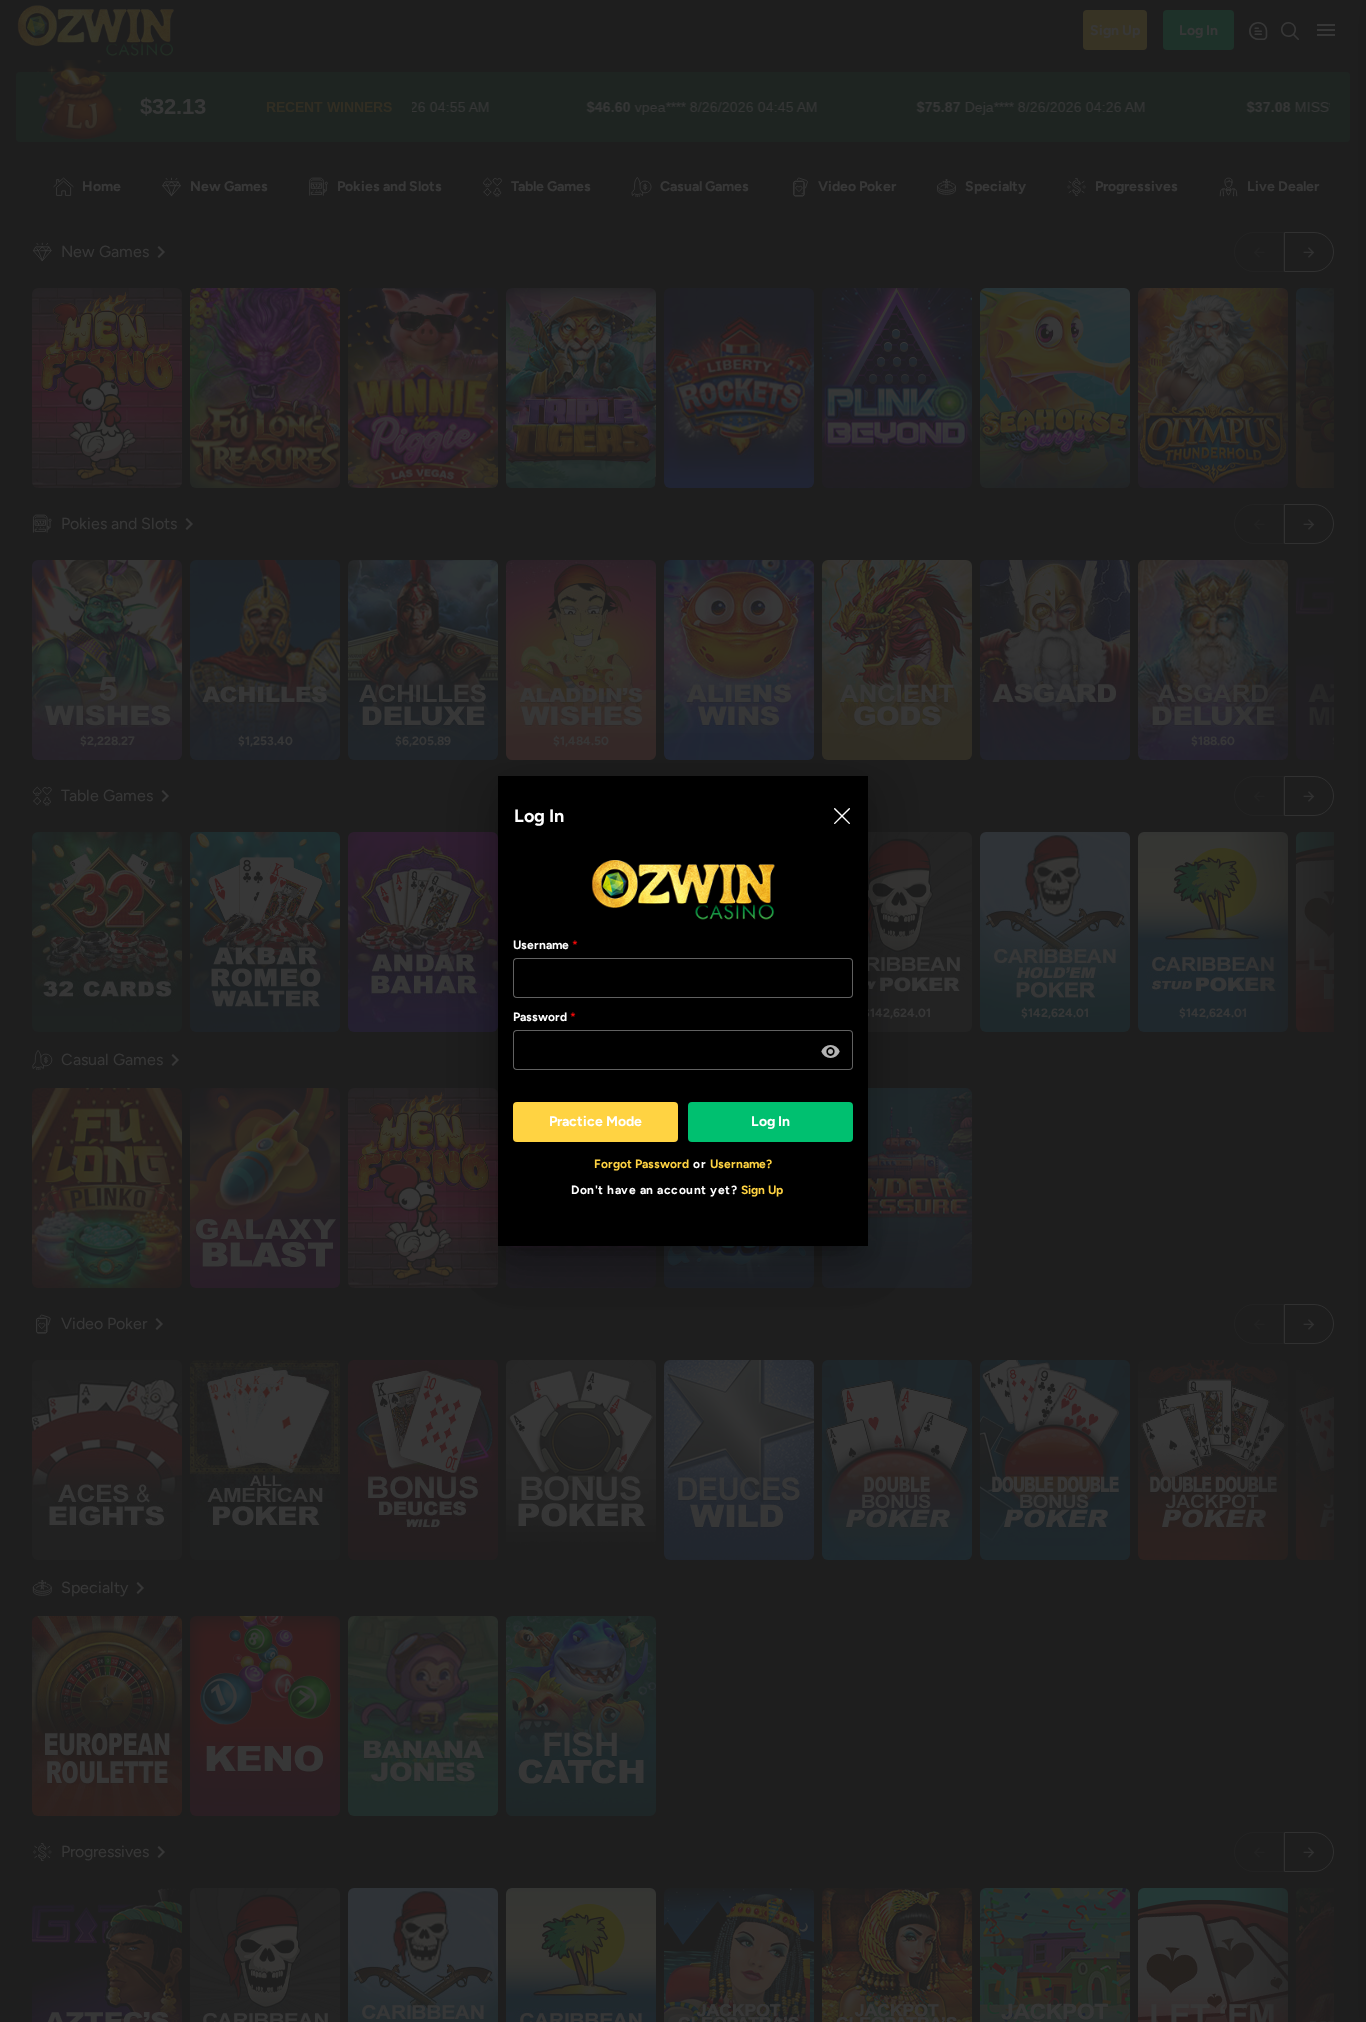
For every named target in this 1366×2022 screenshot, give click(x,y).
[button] (831, 1052)
